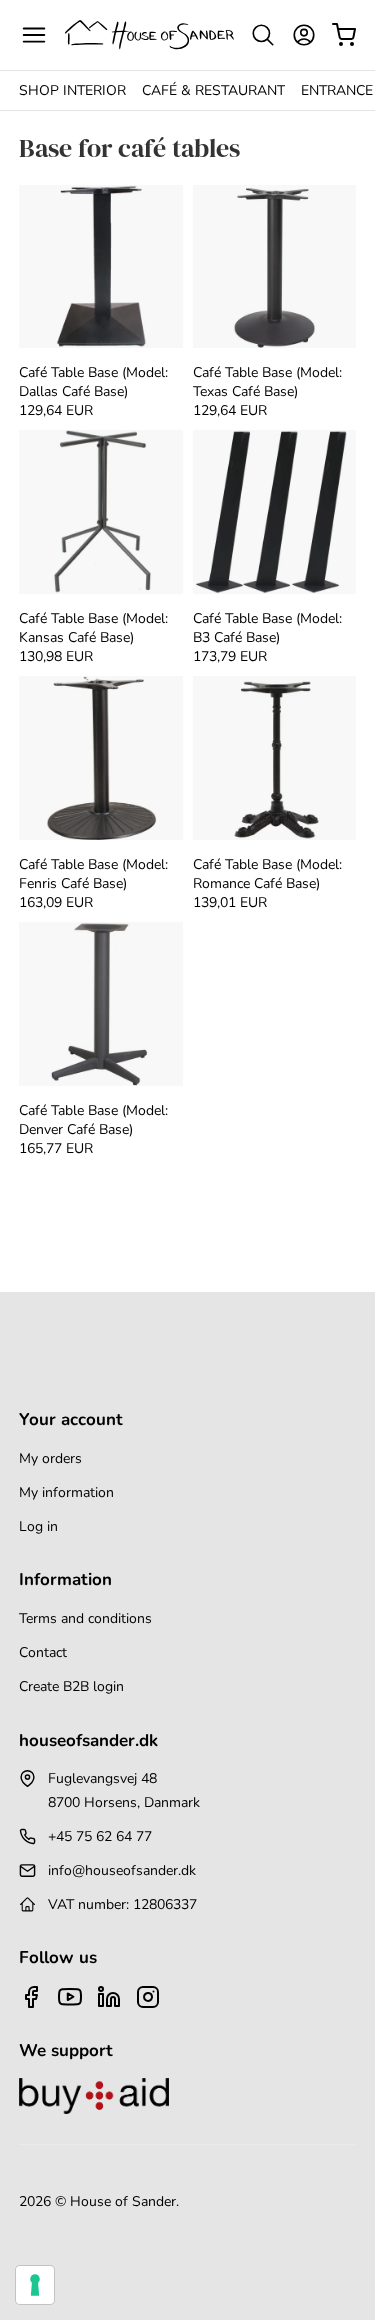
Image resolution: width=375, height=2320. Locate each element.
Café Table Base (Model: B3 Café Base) (267, 628)
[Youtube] (70, 1997)
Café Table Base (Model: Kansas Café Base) (93, 628)
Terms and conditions (85, 1618)
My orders (50, 1458)
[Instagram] (148, 1997)
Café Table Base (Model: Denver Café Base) (93, 1120)
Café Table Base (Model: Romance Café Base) (267, 874)
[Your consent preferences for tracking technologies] (35, 2285)
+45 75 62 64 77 (100, 1836)
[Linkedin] (109, 1997)
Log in (38, 1526)
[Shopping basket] (344, 35)
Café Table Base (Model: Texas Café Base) (267, 382)
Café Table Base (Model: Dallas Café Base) (93, 382)
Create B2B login (71, 1686)
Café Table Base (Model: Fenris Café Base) (93, 874)
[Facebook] (31, 1997)
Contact (43, 1652)
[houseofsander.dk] (149, 34)
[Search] (263, 35)
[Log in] (304, 35)
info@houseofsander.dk (122, 1870)
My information (66, 1492)
